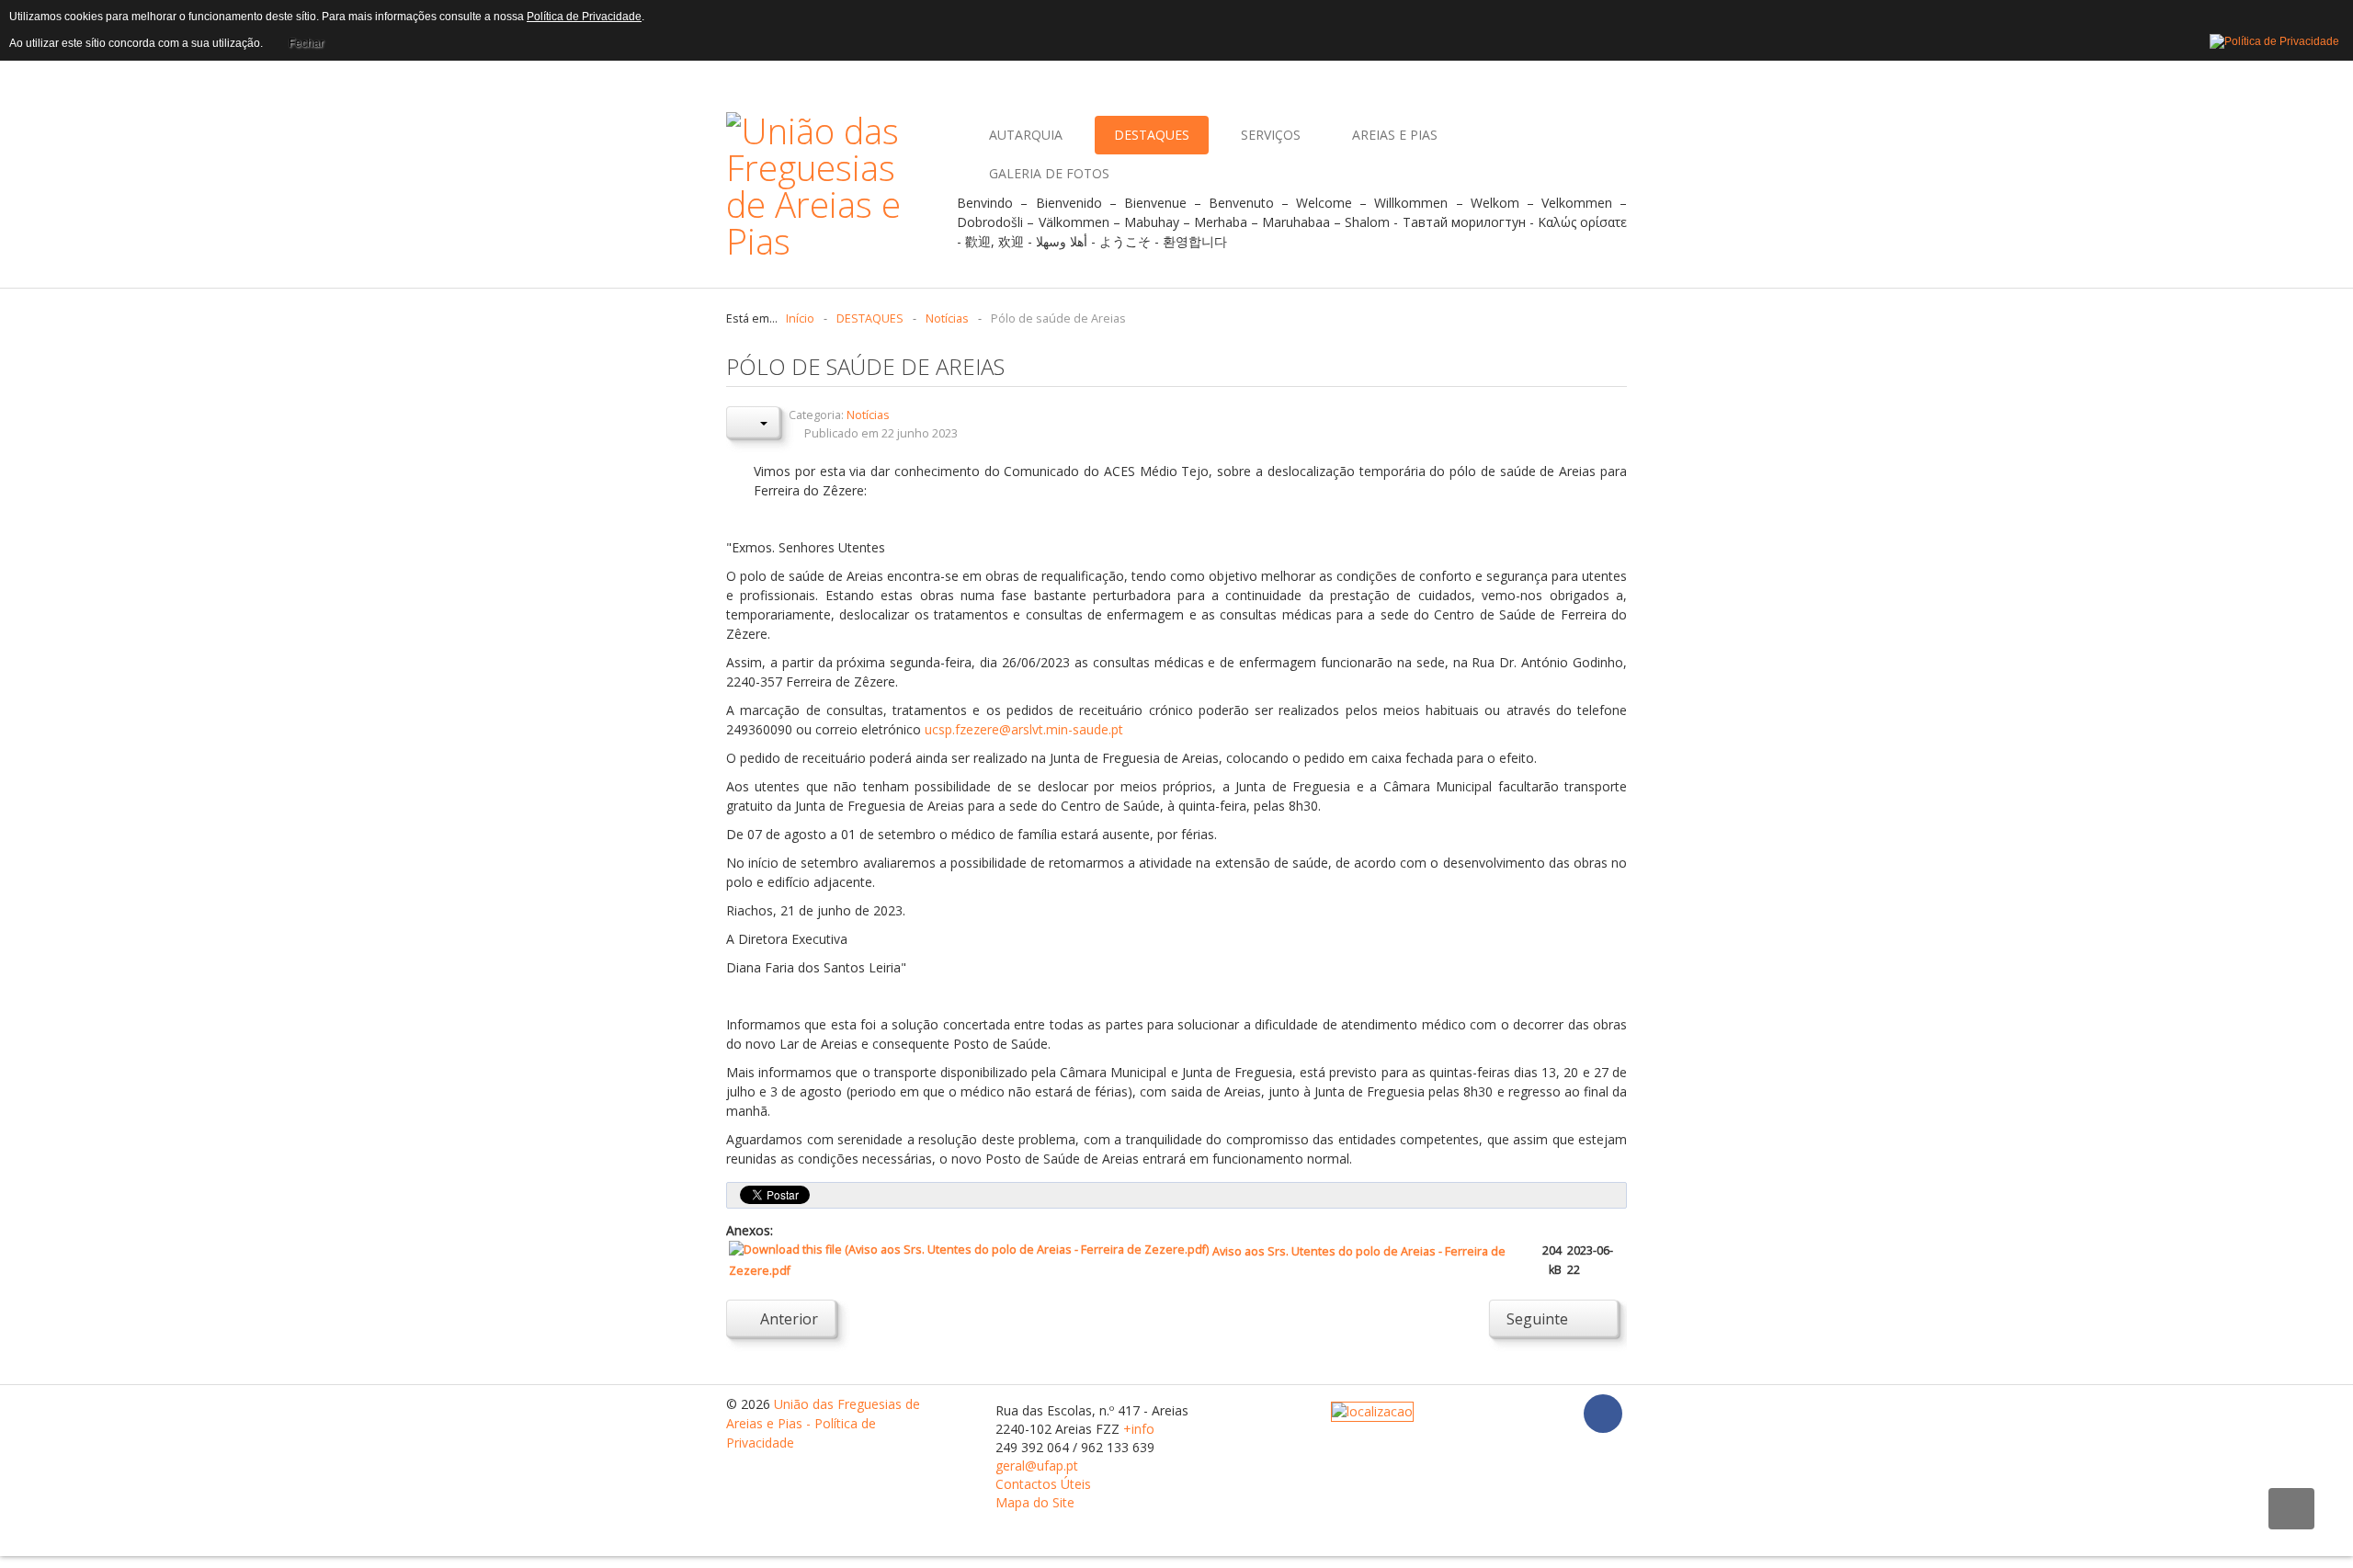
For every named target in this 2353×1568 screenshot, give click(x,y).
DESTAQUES (1152, 135)
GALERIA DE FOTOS (1049, 173)
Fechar (306, 43)
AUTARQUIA (1026, 135)
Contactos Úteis (1043, 1484)
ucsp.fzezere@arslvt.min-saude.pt (1024, 729)
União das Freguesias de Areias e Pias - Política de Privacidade (823, 1423)
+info (1139, 1429)
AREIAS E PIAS (1395, 135)
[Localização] (1372, 1410)
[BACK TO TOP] (2291, 1509)
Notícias (868, 415)
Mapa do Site (1035, 1502)
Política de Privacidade (584, 17)
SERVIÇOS (1271, 135)
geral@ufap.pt (1037, 1466)
